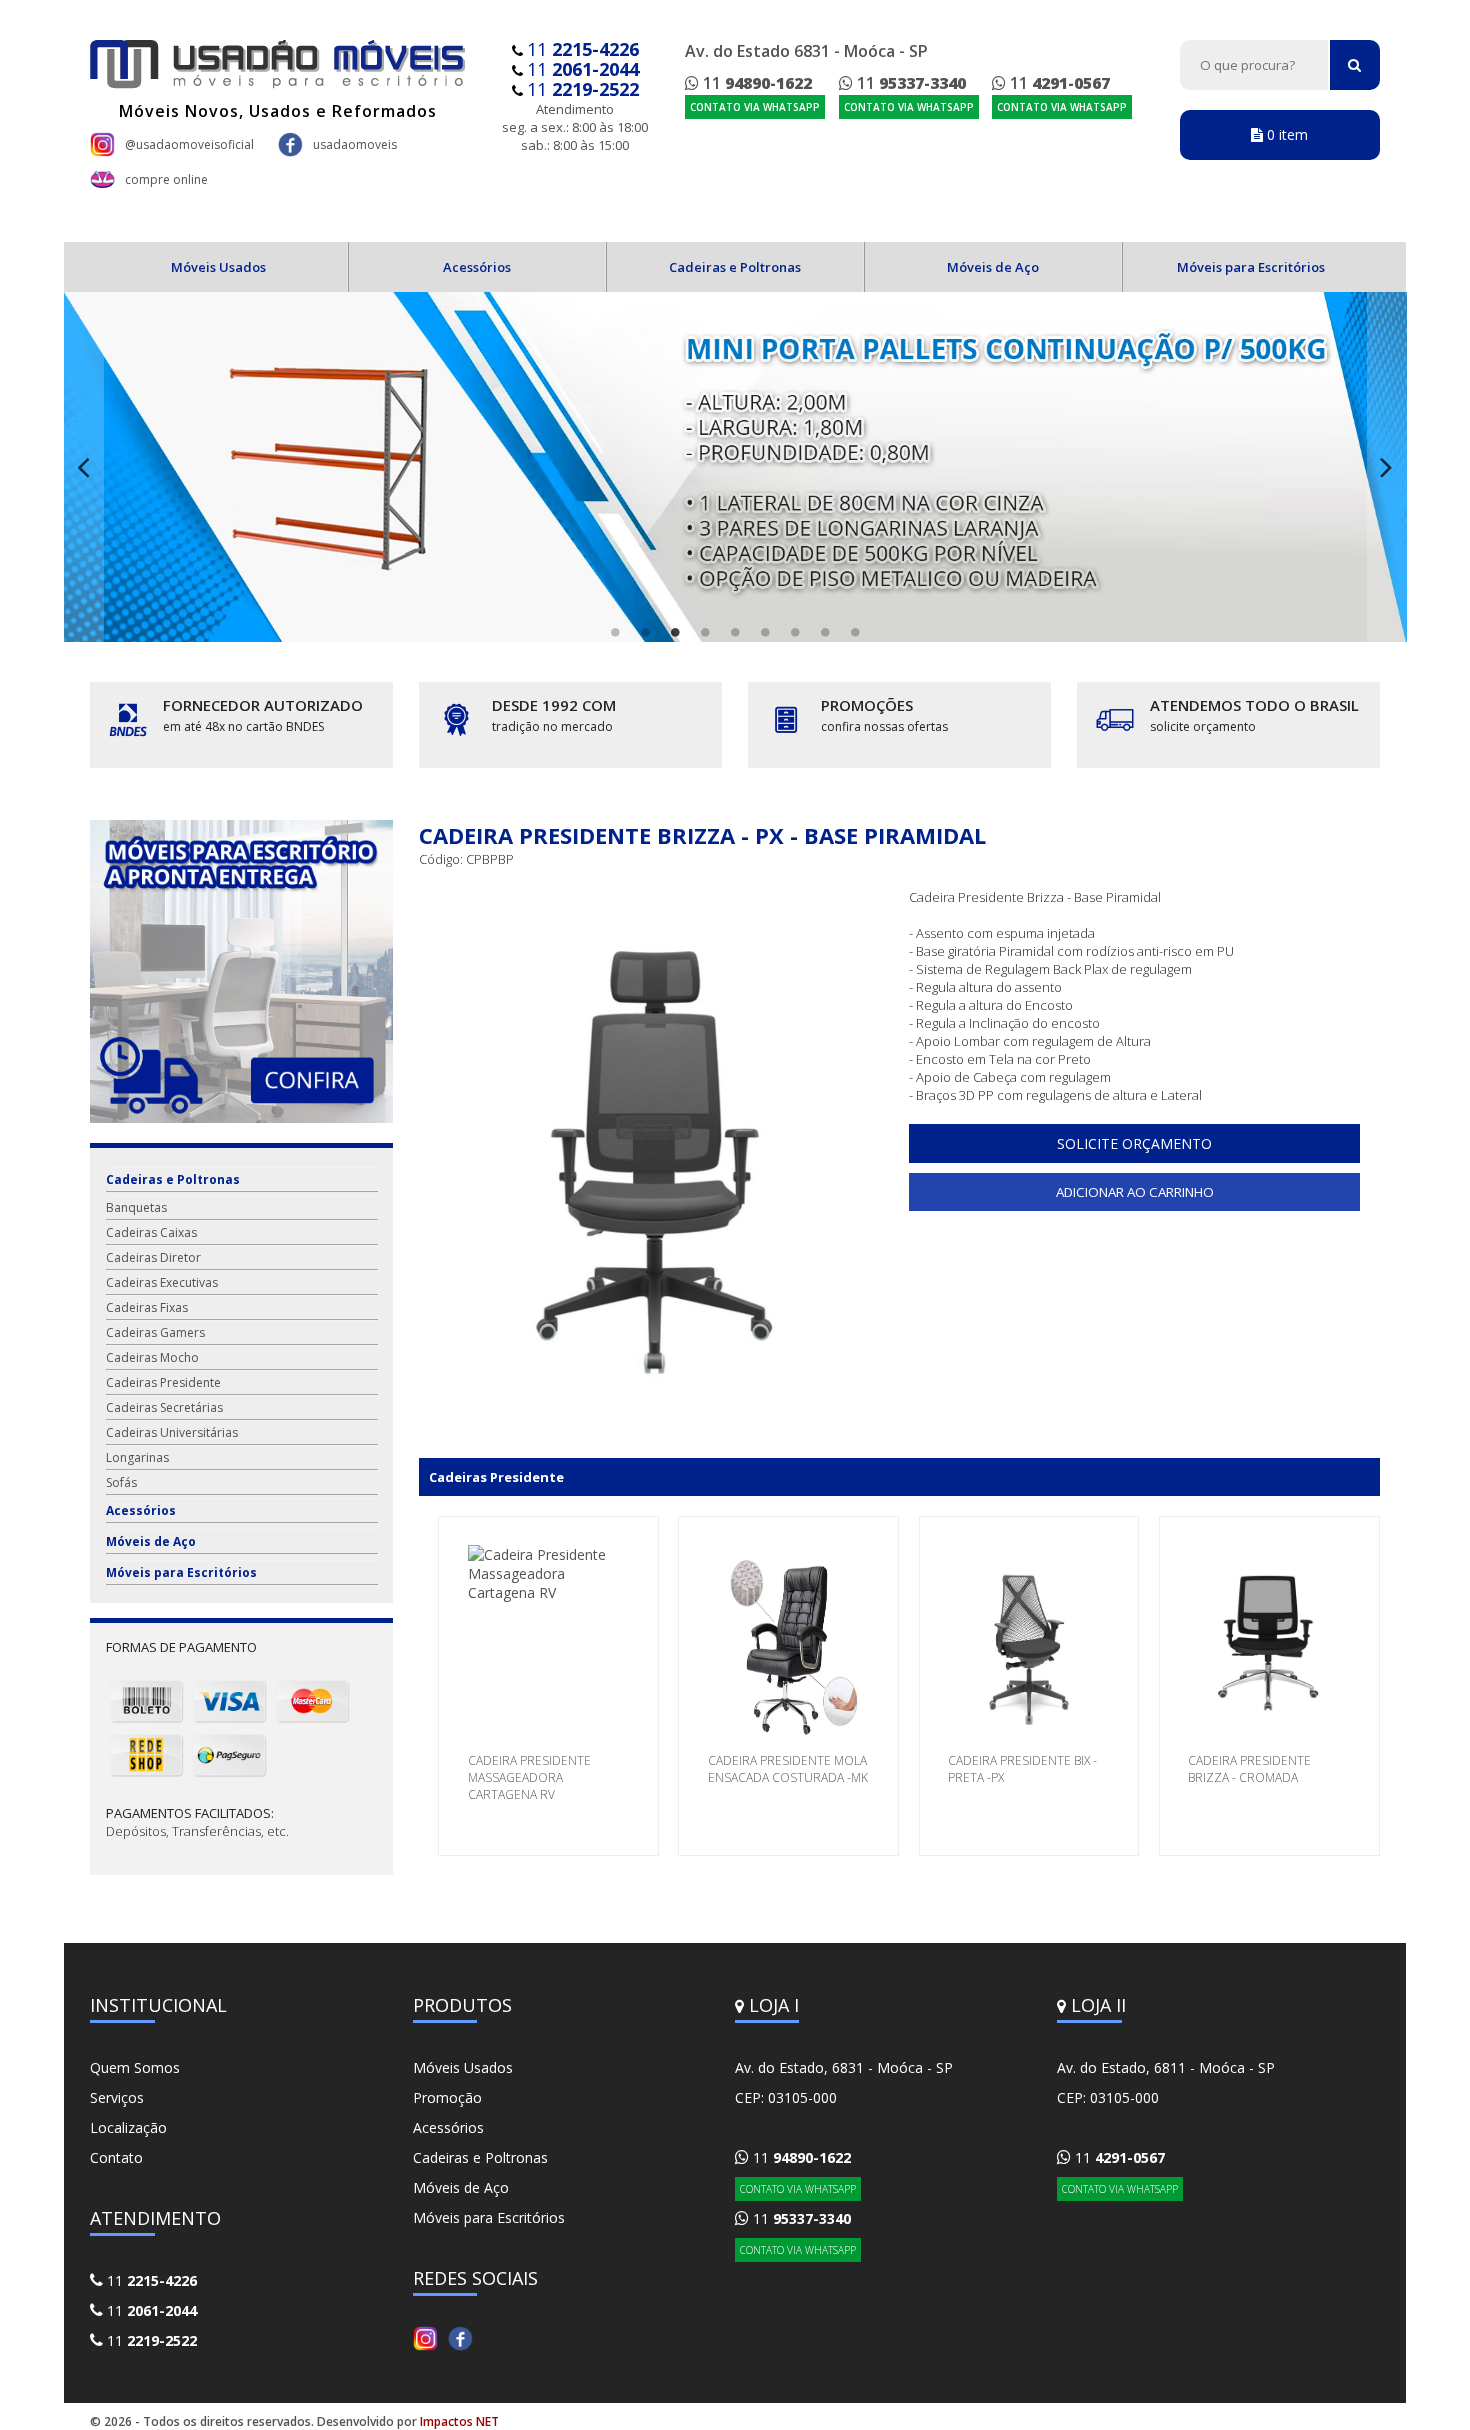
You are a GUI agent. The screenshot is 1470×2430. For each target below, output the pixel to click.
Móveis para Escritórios (1251, 267)
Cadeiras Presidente (163, 1382)
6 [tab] (765, 632)
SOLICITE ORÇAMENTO (1134, 1143)
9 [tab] (855, 632)
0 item (1285, 134)
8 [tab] (825, 632)
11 (583, 49)
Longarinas (137, 1457)
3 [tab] (675, 632)
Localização (128, 2127)
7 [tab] (795, 632)
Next (1387, 467)
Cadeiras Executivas (162, 1282)
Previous (84, 467)
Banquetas (136, 1207)
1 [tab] (615, 632)
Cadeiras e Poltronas (735, 267)
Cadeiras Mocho (152, 1357)
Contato (116, 2157)
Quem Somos (135, 2067)
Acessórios (477, 267)
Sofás (121, 1482)
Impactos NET (459, 2421)
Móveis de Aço (993, 267)
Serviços (117, 2097)
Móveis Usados (218, 267)
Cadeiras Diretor (153, 1257)
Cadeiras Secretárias (164, 1407)
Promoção (447, 2097)
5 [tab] (735, 632)
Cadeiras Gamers (155, 1332)
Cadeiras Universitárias (172, 1432)
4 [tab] (705, 632)
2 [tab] (645, 632)
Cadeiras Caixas (151, 1232)
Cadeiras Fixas (147, 1307)
